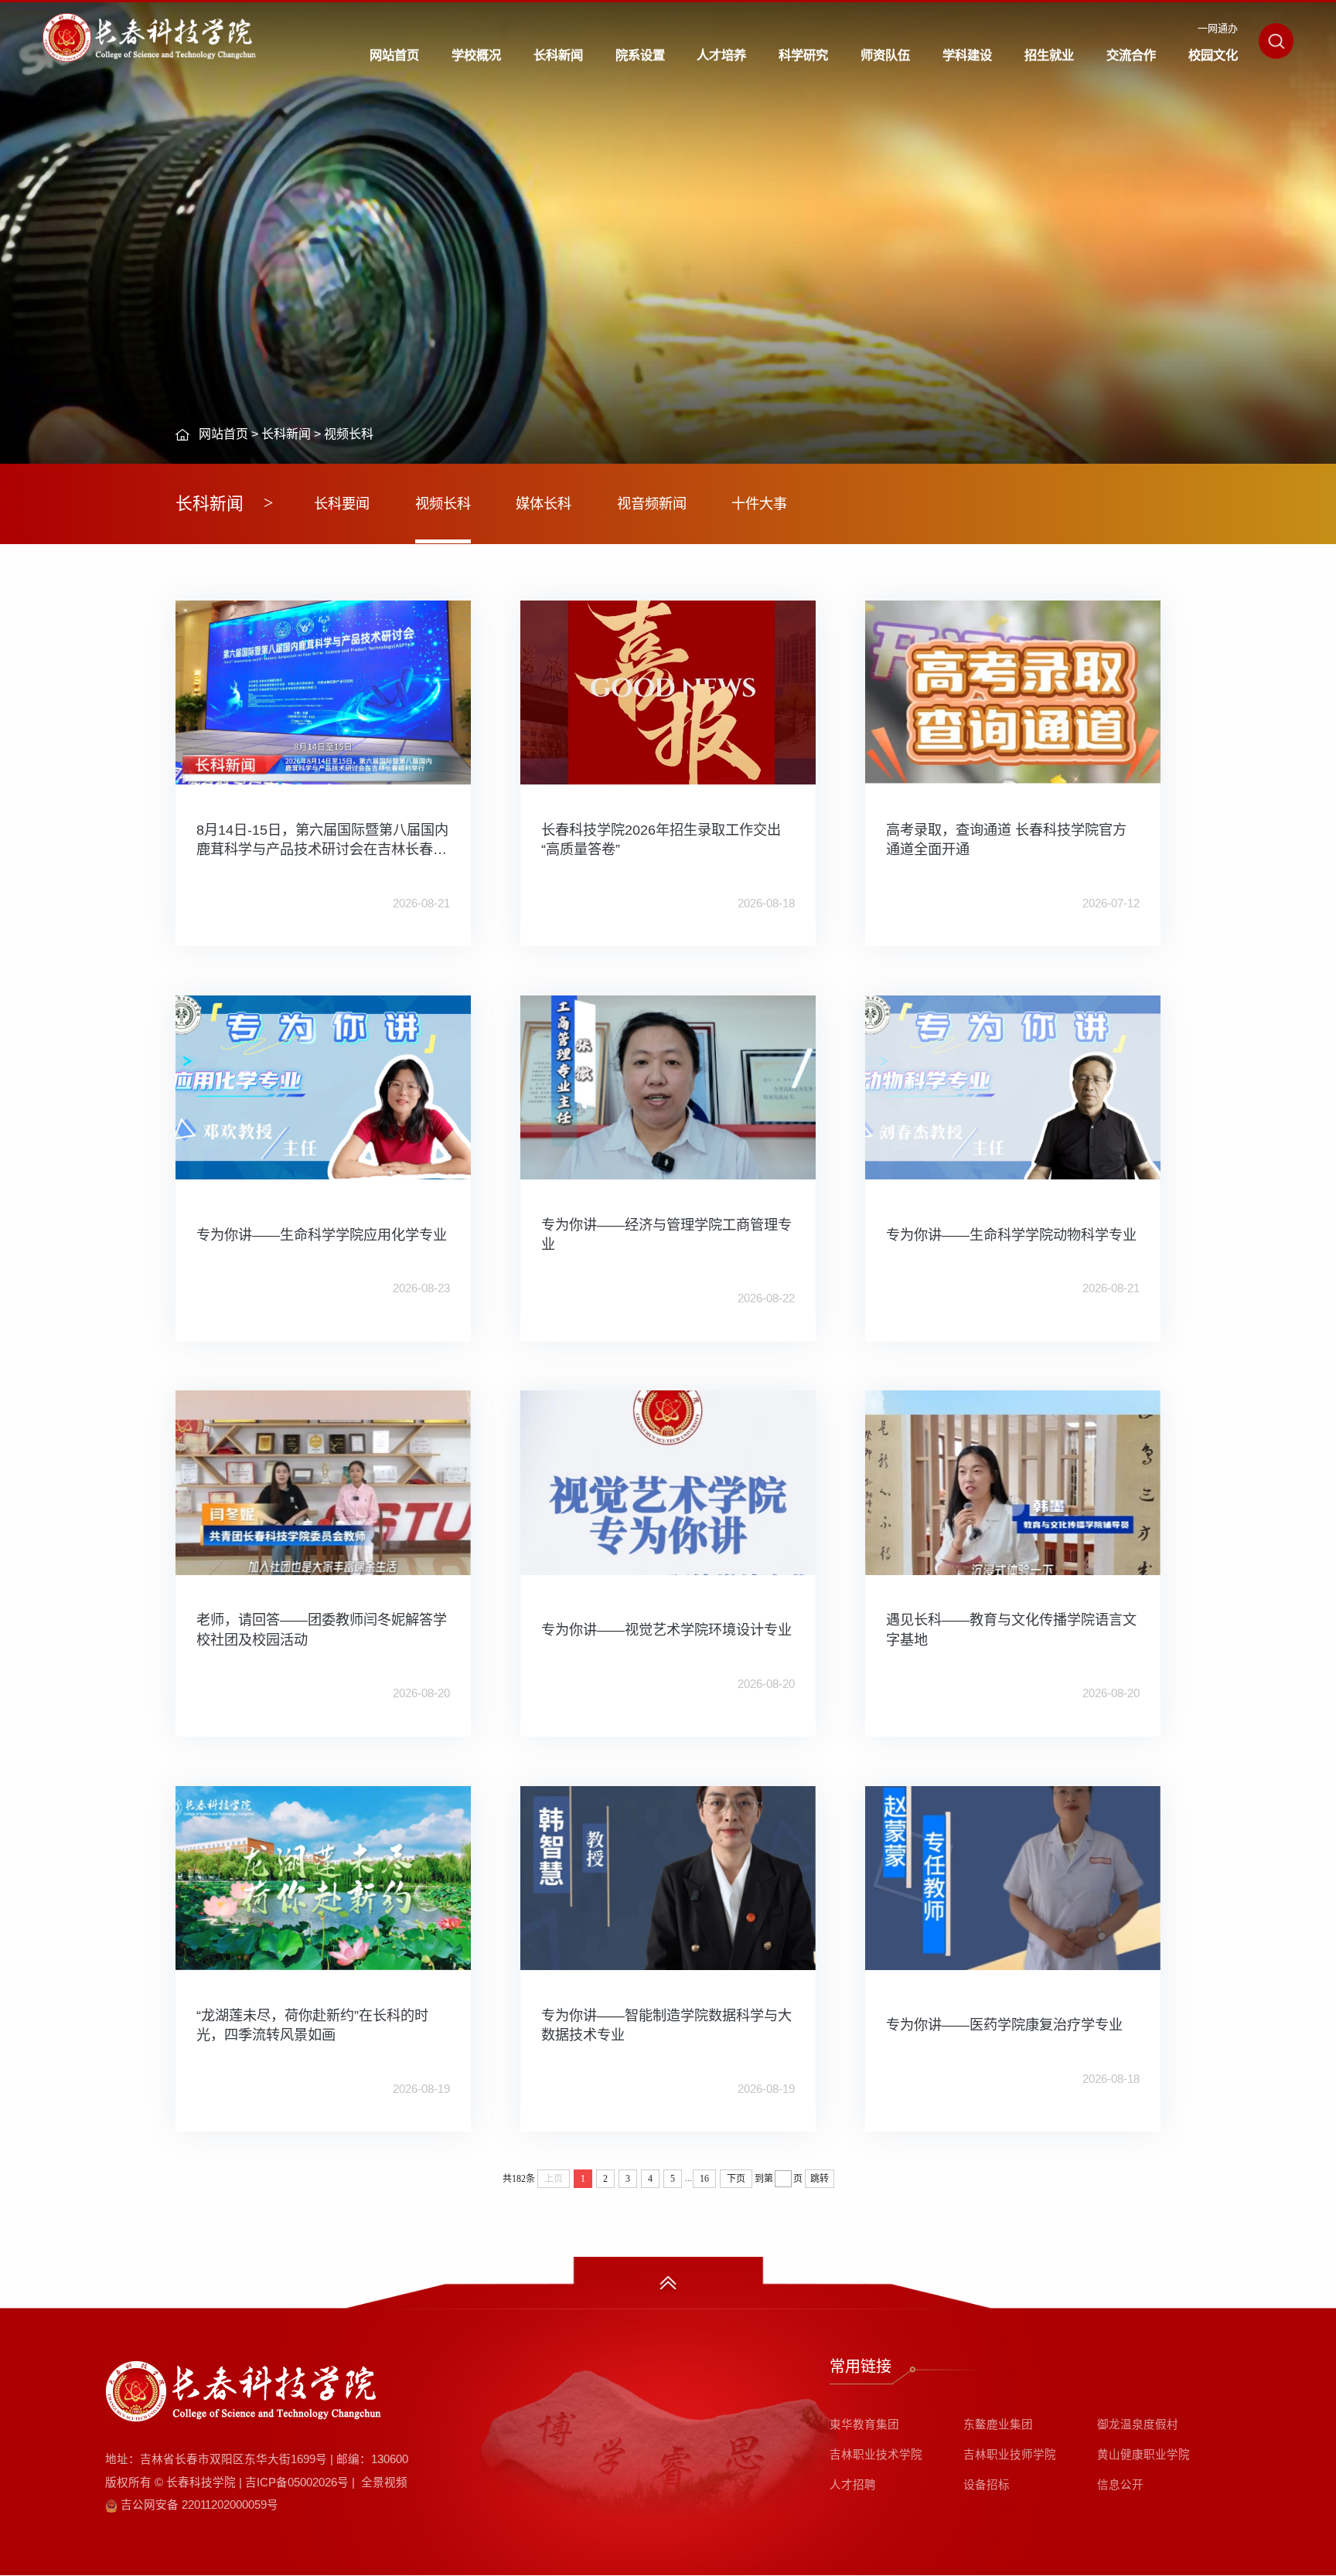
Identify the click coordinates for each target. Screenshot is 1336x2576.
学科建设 (967, 55)
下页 (736, 2179)
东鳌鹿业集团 (998, 2425)
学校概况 (476, 55)
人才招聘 (853, 2485)
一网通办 (1218, 28)
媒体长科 (544, 504)
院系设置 (640, 55)
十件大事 (759, 504)
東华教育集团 (864, 2425)
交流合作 (1131, 55)
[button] (1276, 41)
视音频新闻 (652, 504)
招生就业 (1049, 55)
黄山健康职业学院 (1143, 2455)
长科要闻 (342, 504)
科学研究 (803, 55)
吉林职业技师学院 (1010, 2455)
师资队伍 (885, 55)
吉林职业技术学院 (876, 2455)
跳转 (820, 2179)
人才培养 (721, 55)
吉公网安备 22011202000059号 (199, 2505)
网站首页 (394, 55)
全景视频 (384, 2482)
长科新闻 (558, 55)
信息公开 (1120, 2485)
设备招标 (987, 2485)
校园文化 (1213, 55)
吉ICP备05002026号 (297, 2482)
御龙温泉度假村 (1138, 2425)
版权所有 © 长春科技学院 (174, 2482)
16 (704, 2179)
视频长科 (349, 434)
